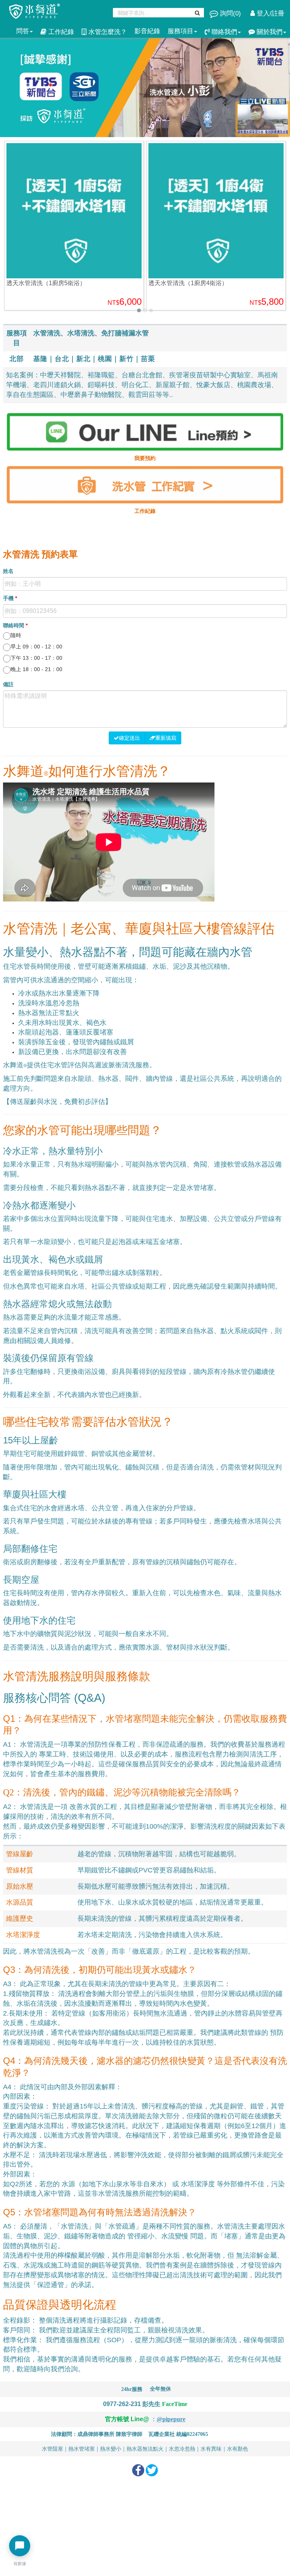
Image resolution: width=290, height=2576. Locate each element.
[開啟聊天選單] (20, 2546)
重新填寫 (166, 738)
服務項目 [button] (180, 31)
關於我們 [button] (269, 32)
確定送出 (130, 738)
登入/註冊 (270, 13)
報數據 (20, 2564)
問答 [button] (23, 31)
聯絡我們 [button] (223, 32)
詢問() (231, 13)
